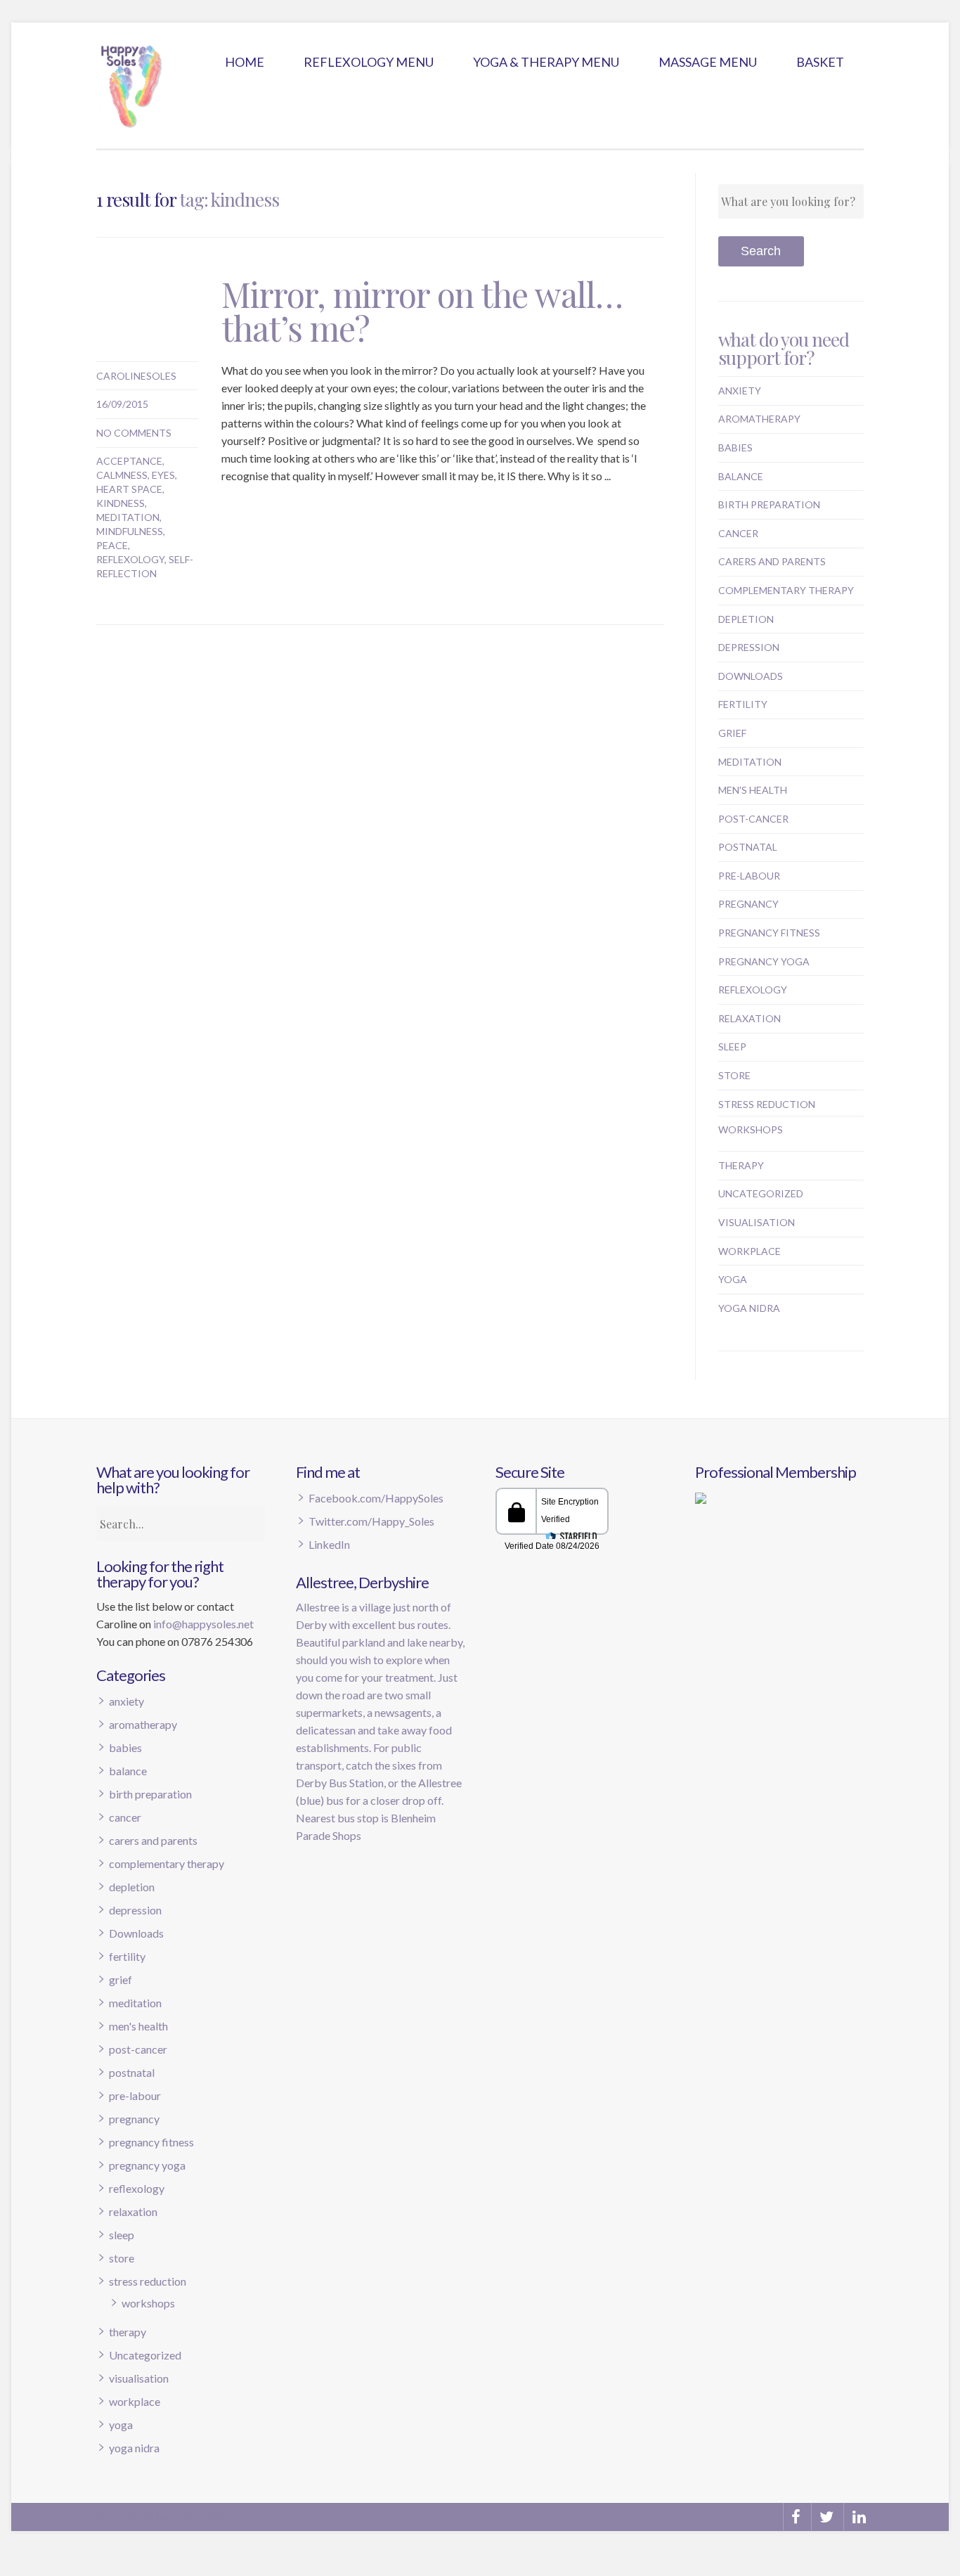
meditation (128, 517)
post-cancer (753, 819)
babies (735, 447)
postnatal (748, 847)
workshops (751, 1129)
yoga (733, 1279)
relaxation (750, 1018)
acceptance (129, 461)
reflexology (130, 559)
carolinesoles (136, 376)
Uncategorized (761, 1193)
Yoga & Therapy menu (546, 62)
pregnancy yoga (764, 961)
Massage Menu (708, 62)
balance (741, 476)
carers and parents (772, 561)
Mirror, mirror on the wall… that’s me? (422, 311)
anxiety (740, 391)
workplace (750, 1251)
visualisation (757, 1222)
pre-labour (749, 876)
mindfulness (130, 531)
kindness (121, 503)
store (734, 1075)
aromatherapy (759, 419)
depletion (746, 619)
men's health (753, 790)
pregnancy (748, 904)
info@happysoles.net (203, 1624)
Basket (820, 62)
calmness (122, 475)
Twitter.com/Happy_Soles (371, 1521)
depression (749, 647)
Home (245, 62)
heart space (129, 489)
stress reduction (767, 1104)
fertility (743, 704)
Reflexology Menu (369, 62)
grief (732, 733)
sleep (732, 1046)
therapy (741, 1165)
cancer (738, 533)
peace (112, 545)
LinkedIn (329, 1544)
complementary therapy (786, 590)
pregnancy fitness (769, 933)
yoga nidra (749, 1308)
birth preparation (769, 504)
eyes (163, 475)
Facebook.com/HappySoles (376, 1498)
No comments (134, 433)
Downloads (751, 676)
